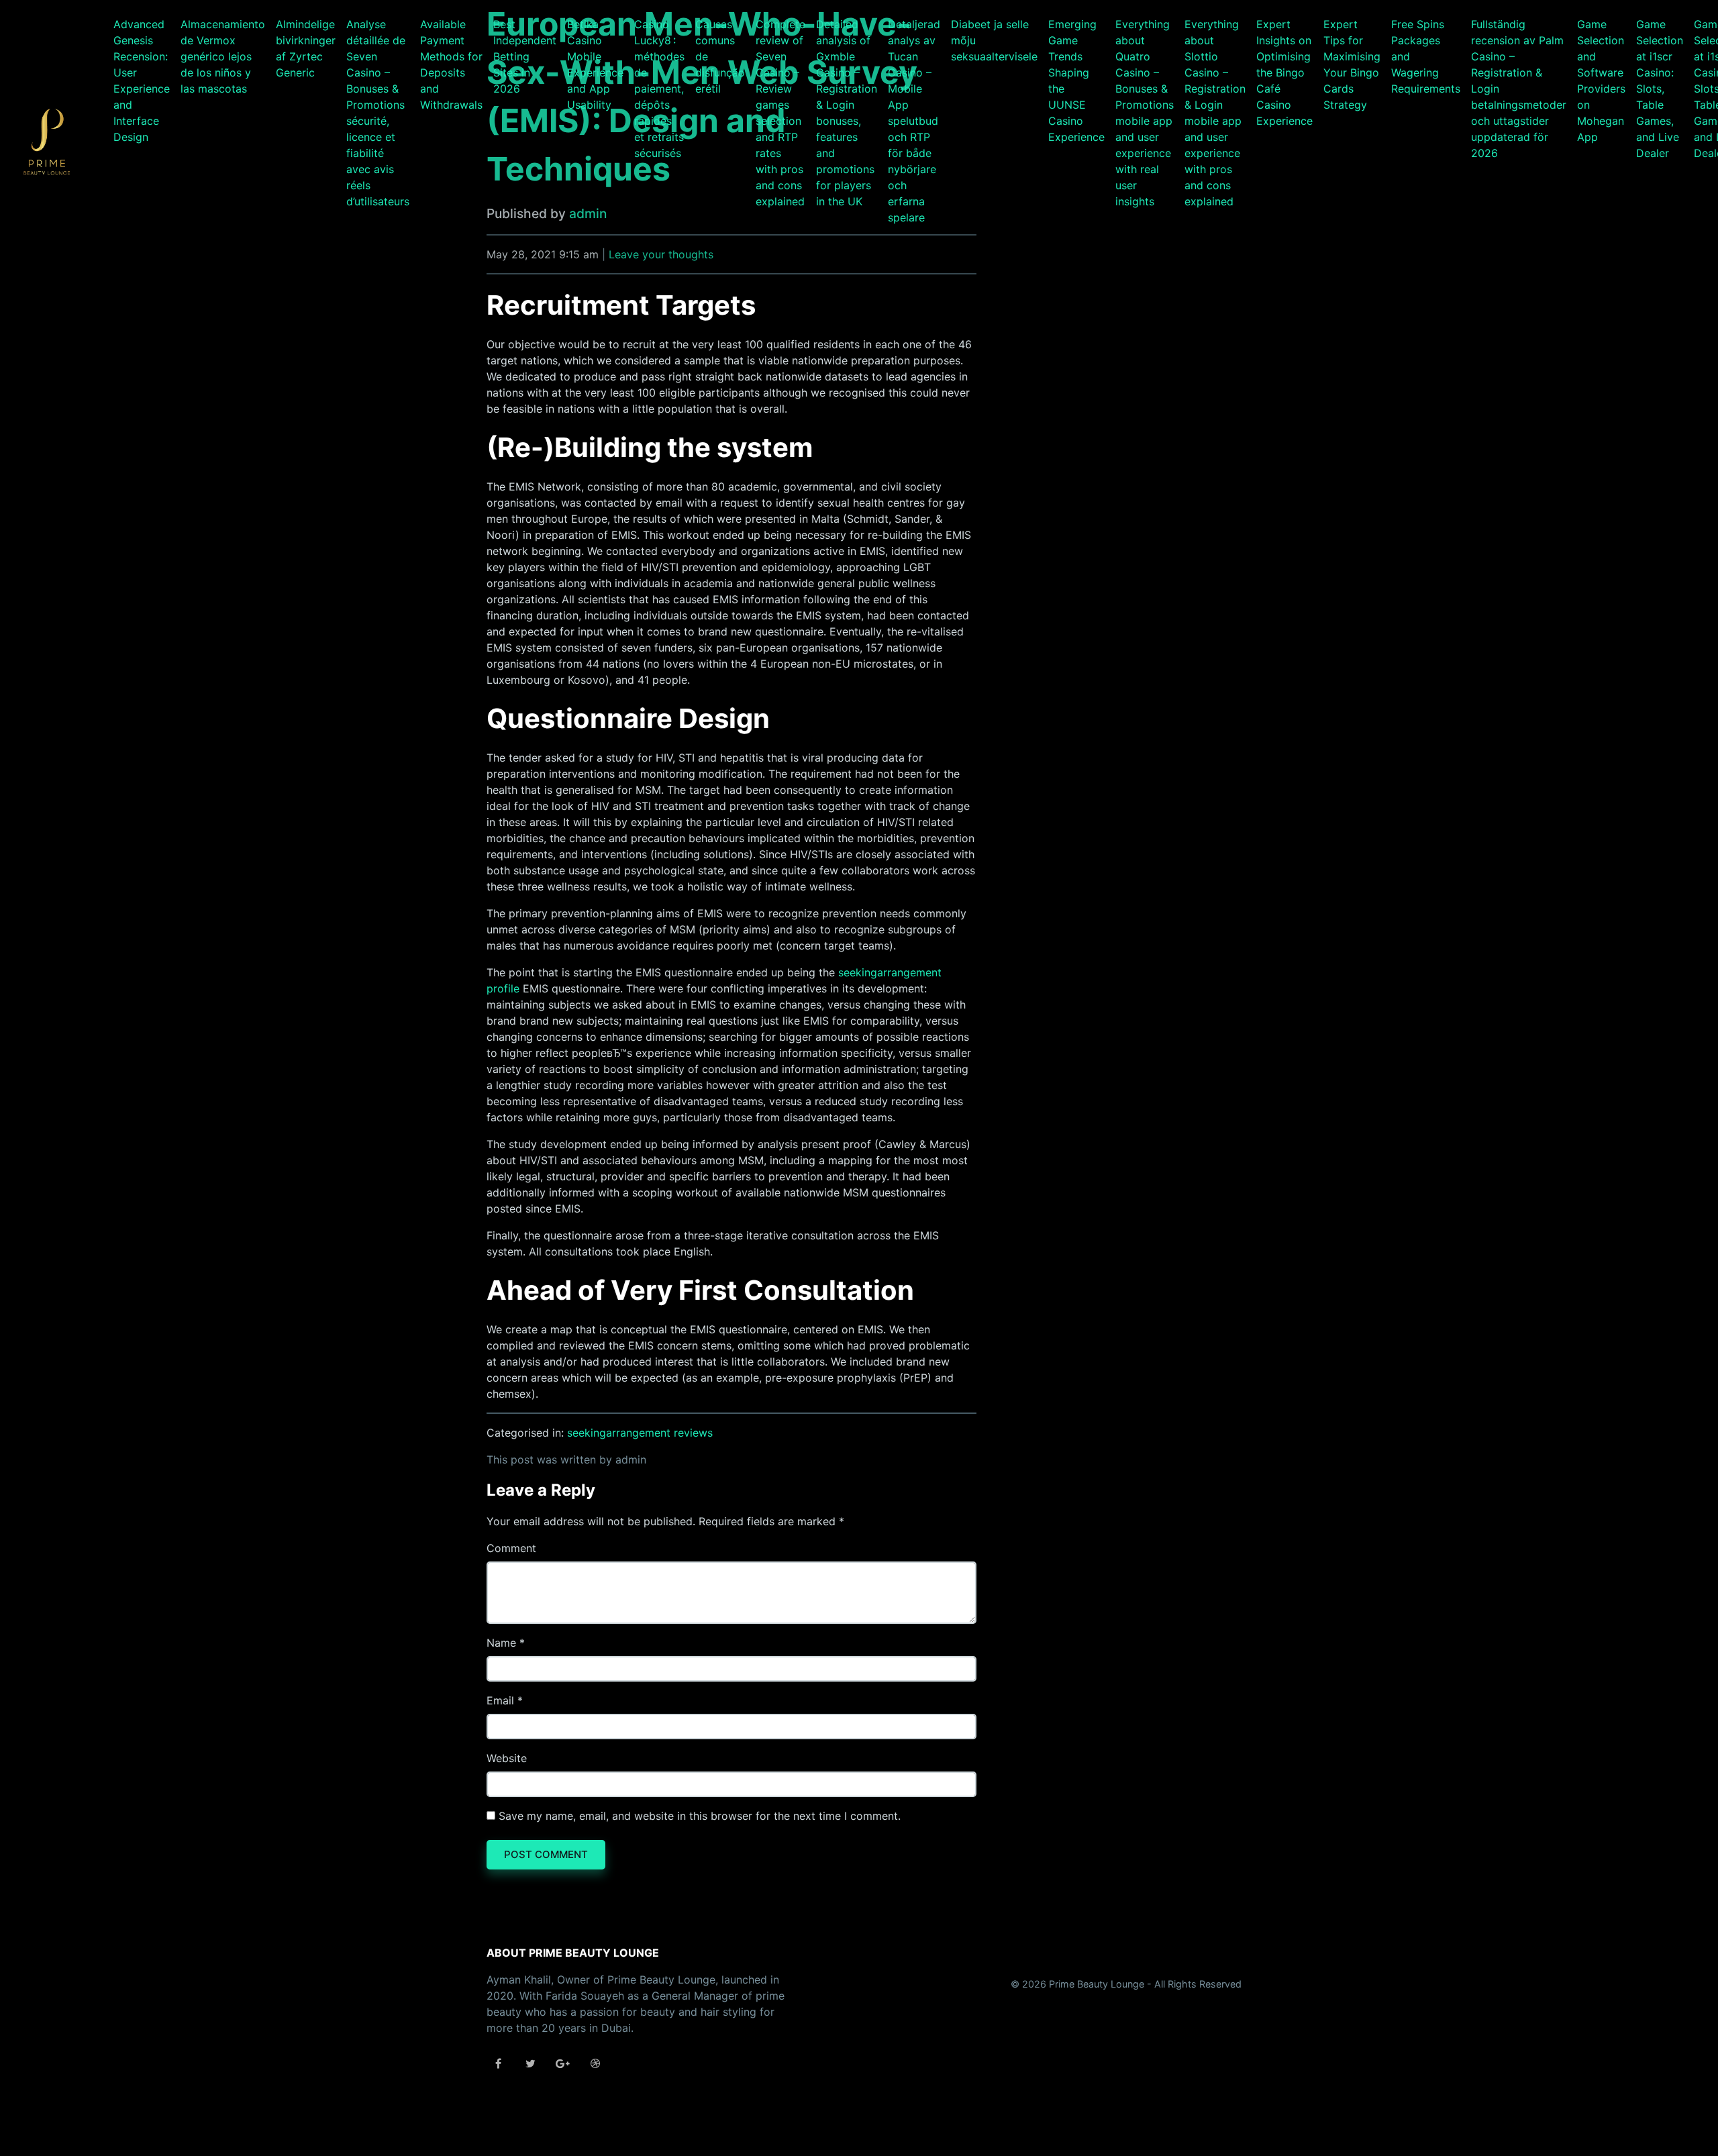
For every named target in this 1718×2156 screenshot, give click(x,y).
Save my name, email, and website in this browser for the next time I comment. (700, 1816)
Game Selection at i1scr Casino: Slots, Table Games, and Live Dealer (1660, 89)
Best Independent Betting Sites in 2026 (525, 56)
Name (501, 1643)
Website (507, 1758)
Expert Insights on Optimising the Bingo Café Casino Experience (1284, 72)
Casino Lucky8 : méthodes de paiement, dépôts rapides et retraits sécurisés (659, 89)
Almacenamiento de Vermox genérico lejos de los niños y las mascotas (223, 56)
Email (500, 1700)
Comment (511, 1548)
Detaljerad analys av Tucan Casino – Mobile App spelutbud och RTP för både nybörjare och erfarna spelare (914, 121)
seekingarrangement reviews (640, 1433)
